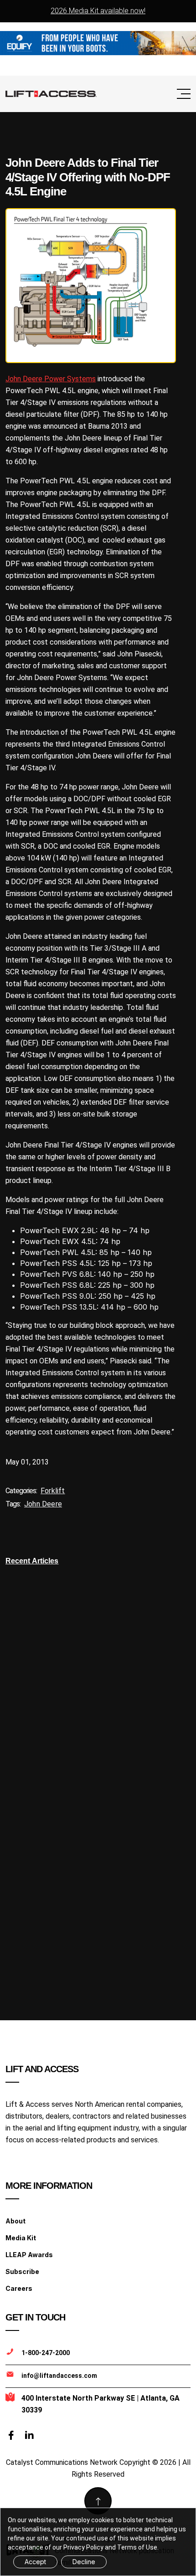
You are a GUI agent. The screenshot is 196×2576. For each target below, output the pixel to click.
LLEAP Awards (29, 2255)
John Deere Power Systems (51, 379)
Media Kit (21, 2238)
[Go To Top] (98, 2501)
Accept (35, 2562)
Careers (19, 2288)
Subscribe (22, 2271)
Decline (84, 2562)
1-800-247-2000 (46, 2353)
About (15, 2221)
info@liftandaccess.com (59, 2376)
